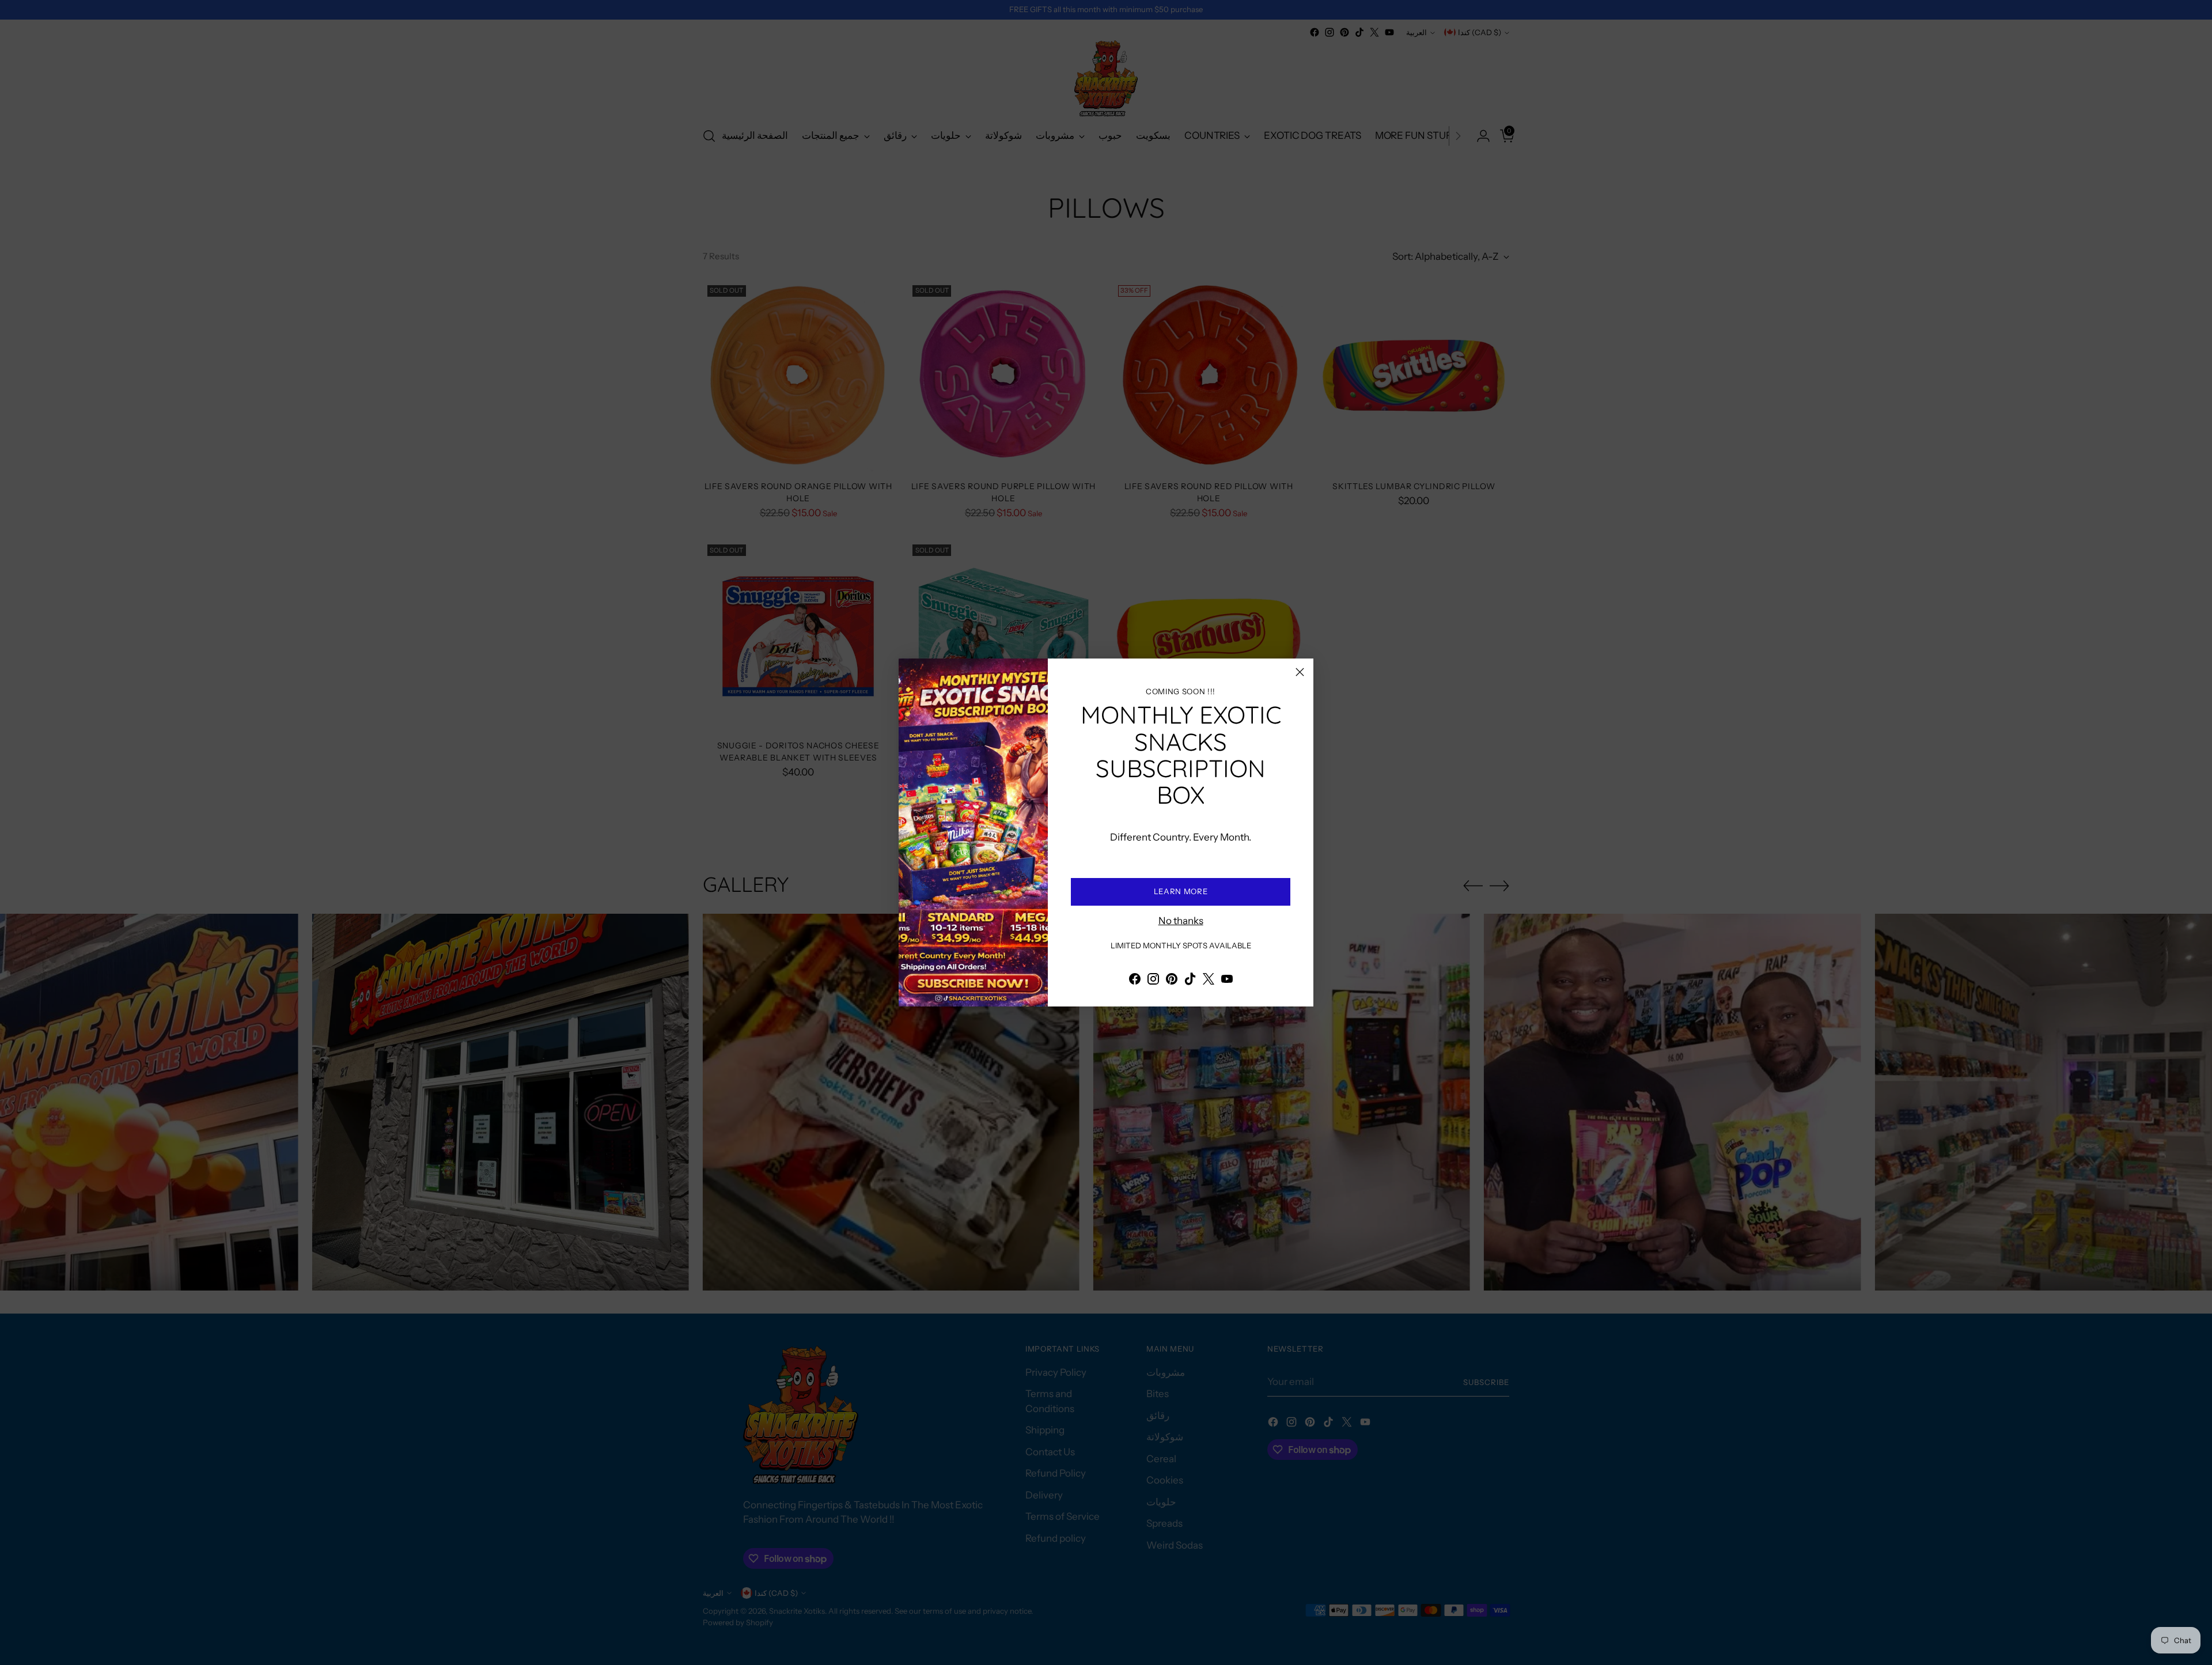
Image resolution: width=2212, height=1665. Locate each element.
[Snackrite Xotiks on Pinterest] (1172, 981)
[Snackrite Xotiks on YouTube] (1227, 981)
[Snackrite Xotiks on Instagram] (1153, 981)
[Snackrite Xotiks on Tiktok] (1190, 981)
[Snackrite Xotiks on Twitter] (1209, 981)
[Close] (1300, 672)
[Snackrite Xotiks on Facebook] (1135, 981)
